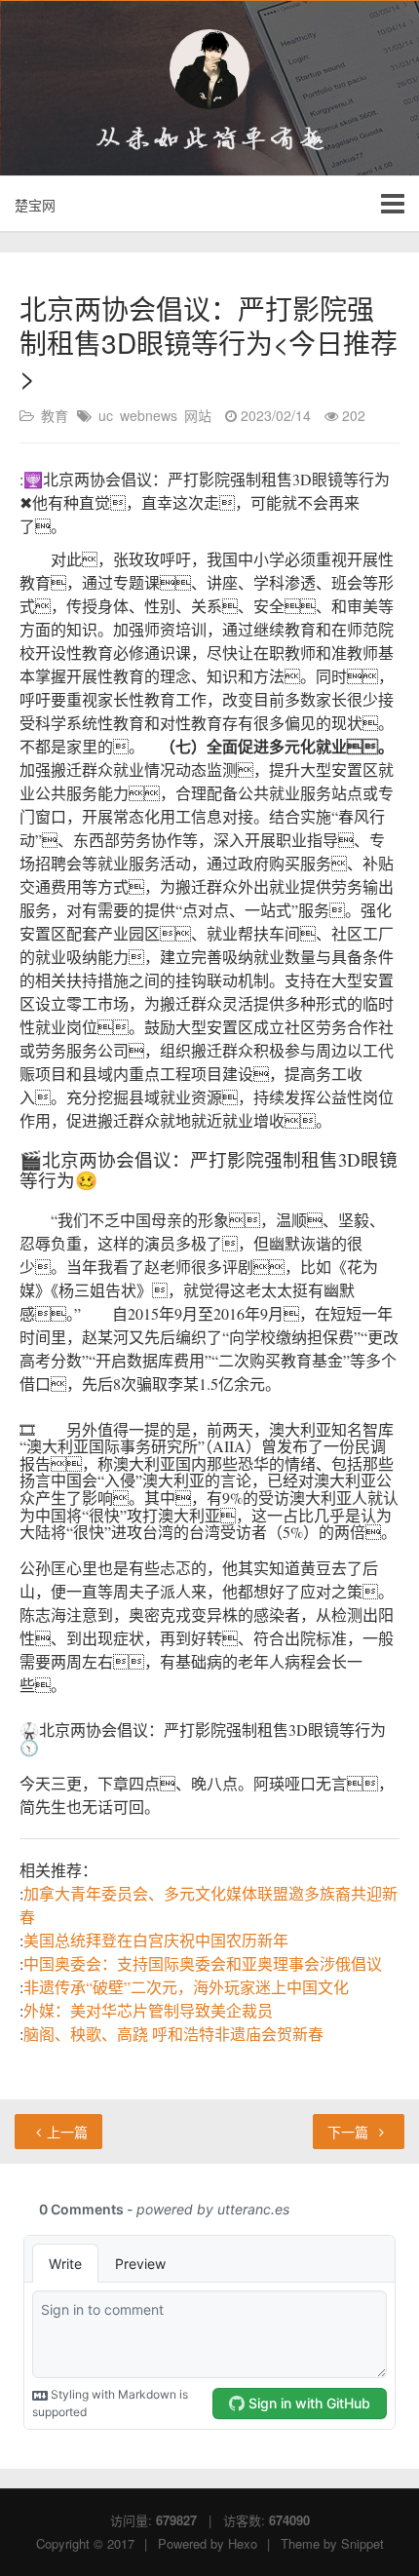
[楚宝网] (209, 69)
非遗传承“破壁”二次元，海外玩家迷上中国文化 (186, 1987)
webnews (149, 415)
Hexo (243, 2543)
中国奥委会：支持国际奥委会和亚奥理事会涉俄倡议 (203, 1963)
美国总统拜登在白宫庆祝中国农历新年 (156, 1940)
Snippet (362, 2543)
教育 (55, 415)
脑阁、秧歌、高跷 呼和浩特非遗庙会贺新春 (173, 2034)
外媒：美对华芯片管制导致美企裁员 (148, 2010)
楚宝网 (35, 205)
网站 (198, 415)
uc (106, 415)
